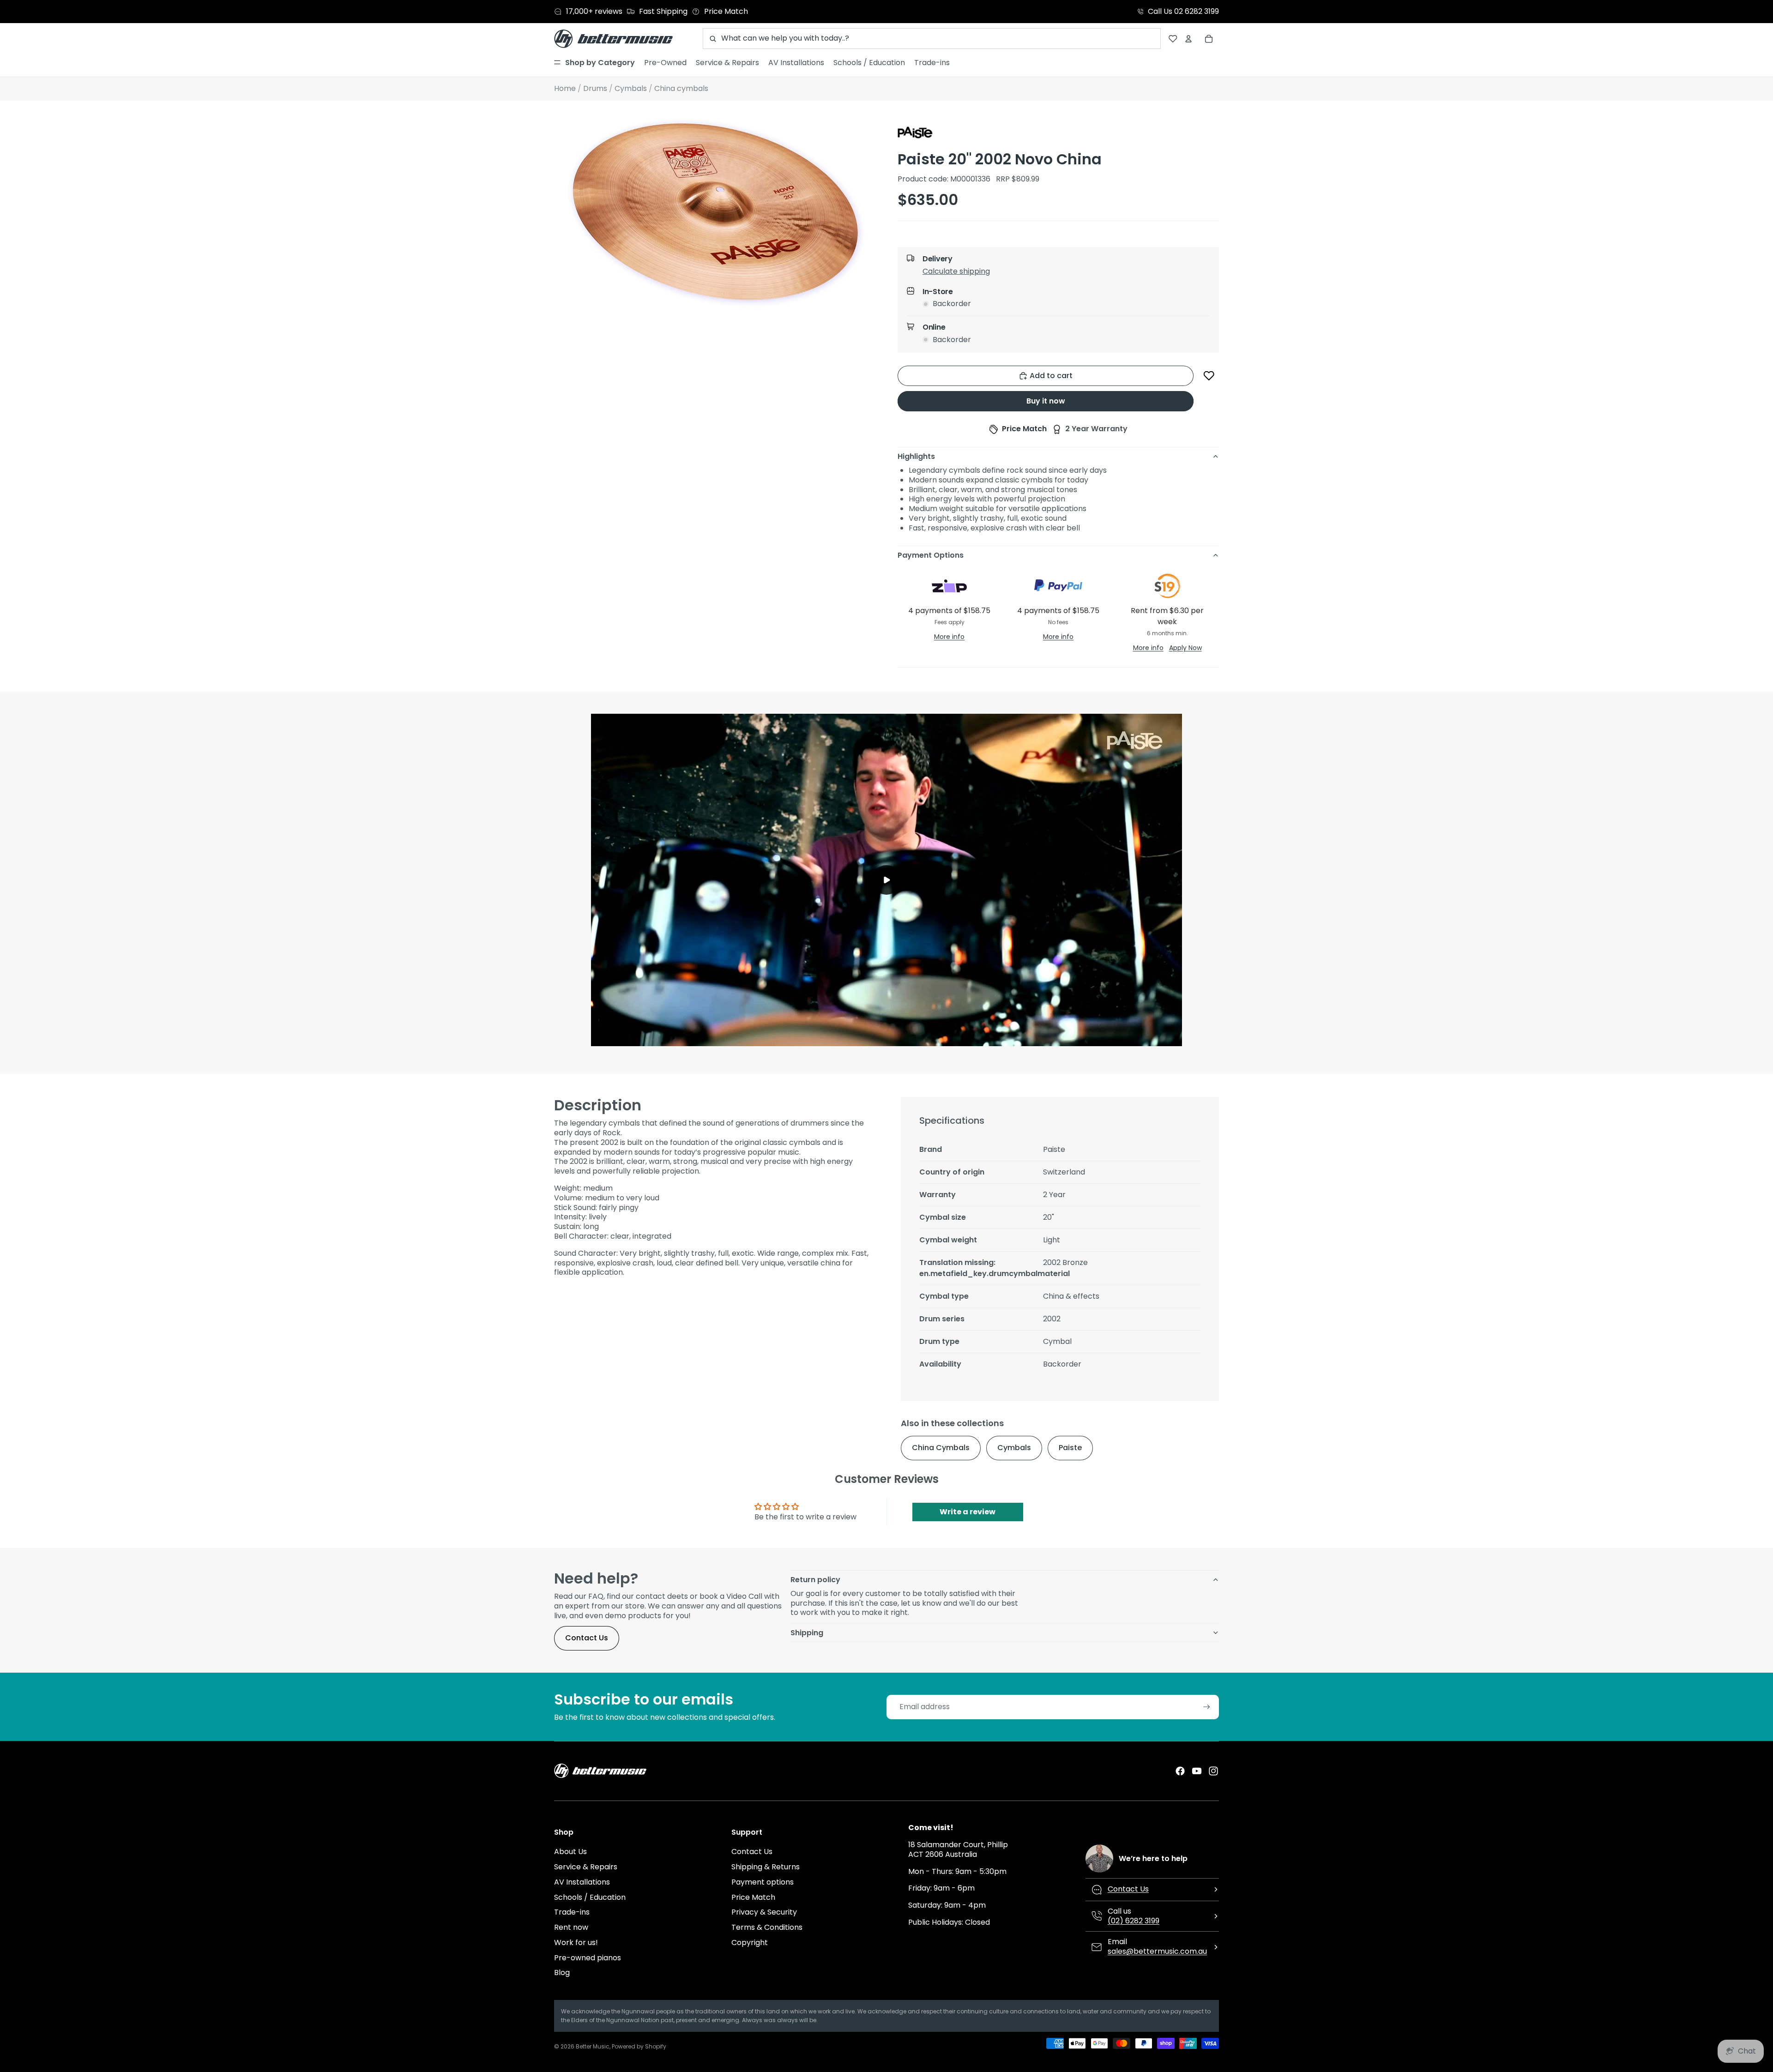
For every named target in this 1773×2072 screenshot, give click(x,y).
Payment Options (931, 555)
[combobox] (932, 39)
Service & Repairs (586, 1867)
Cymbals (1014, 1448)
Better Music (593, 2046)
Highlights (916, 456)
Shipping (807, 1633)
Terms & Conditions (767, 1927)
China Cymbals (941, 1448)
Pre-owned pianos (588, 1958)
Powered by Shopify (639, 2046)
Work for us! (576, 1942)
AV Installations (582, 1882)
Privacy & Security (764, 1912)
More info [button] (949, 637)
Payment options (763, 1882)
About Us (570, 1852)
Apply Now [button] (1185, 648)
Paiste (1070, 1448)
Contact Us (587, 1638)
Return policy (815, 1580)
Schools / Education (590, 1897)
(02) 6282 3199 (1134, 1921)
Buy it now (1046, 401)
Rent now (571, 1927)
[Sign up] (1207, 1707)
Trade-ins (572, 1912)
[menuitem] (594, 63)
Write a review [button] (968, 1512)
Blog (562, 1973)
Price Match (753, 1897)
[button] (1066, 273)
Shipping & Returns (766, 1867)
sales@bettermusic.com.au (1157, 1951)
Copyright (750, 1942)
